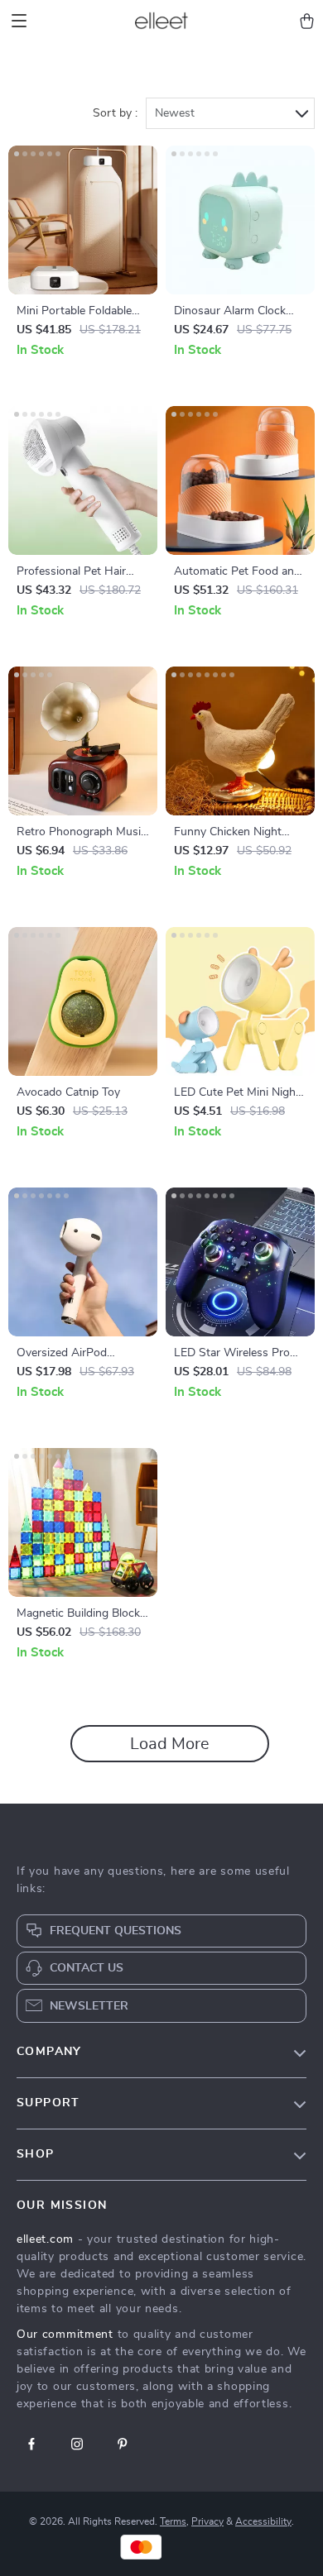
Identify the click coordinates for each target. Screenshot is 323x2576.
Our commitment (65, 2335)
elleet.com (45, 2239)
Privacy (207, 2521)
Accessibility (263, 2521)
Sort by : (115, 113)
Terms (173, 2521)
